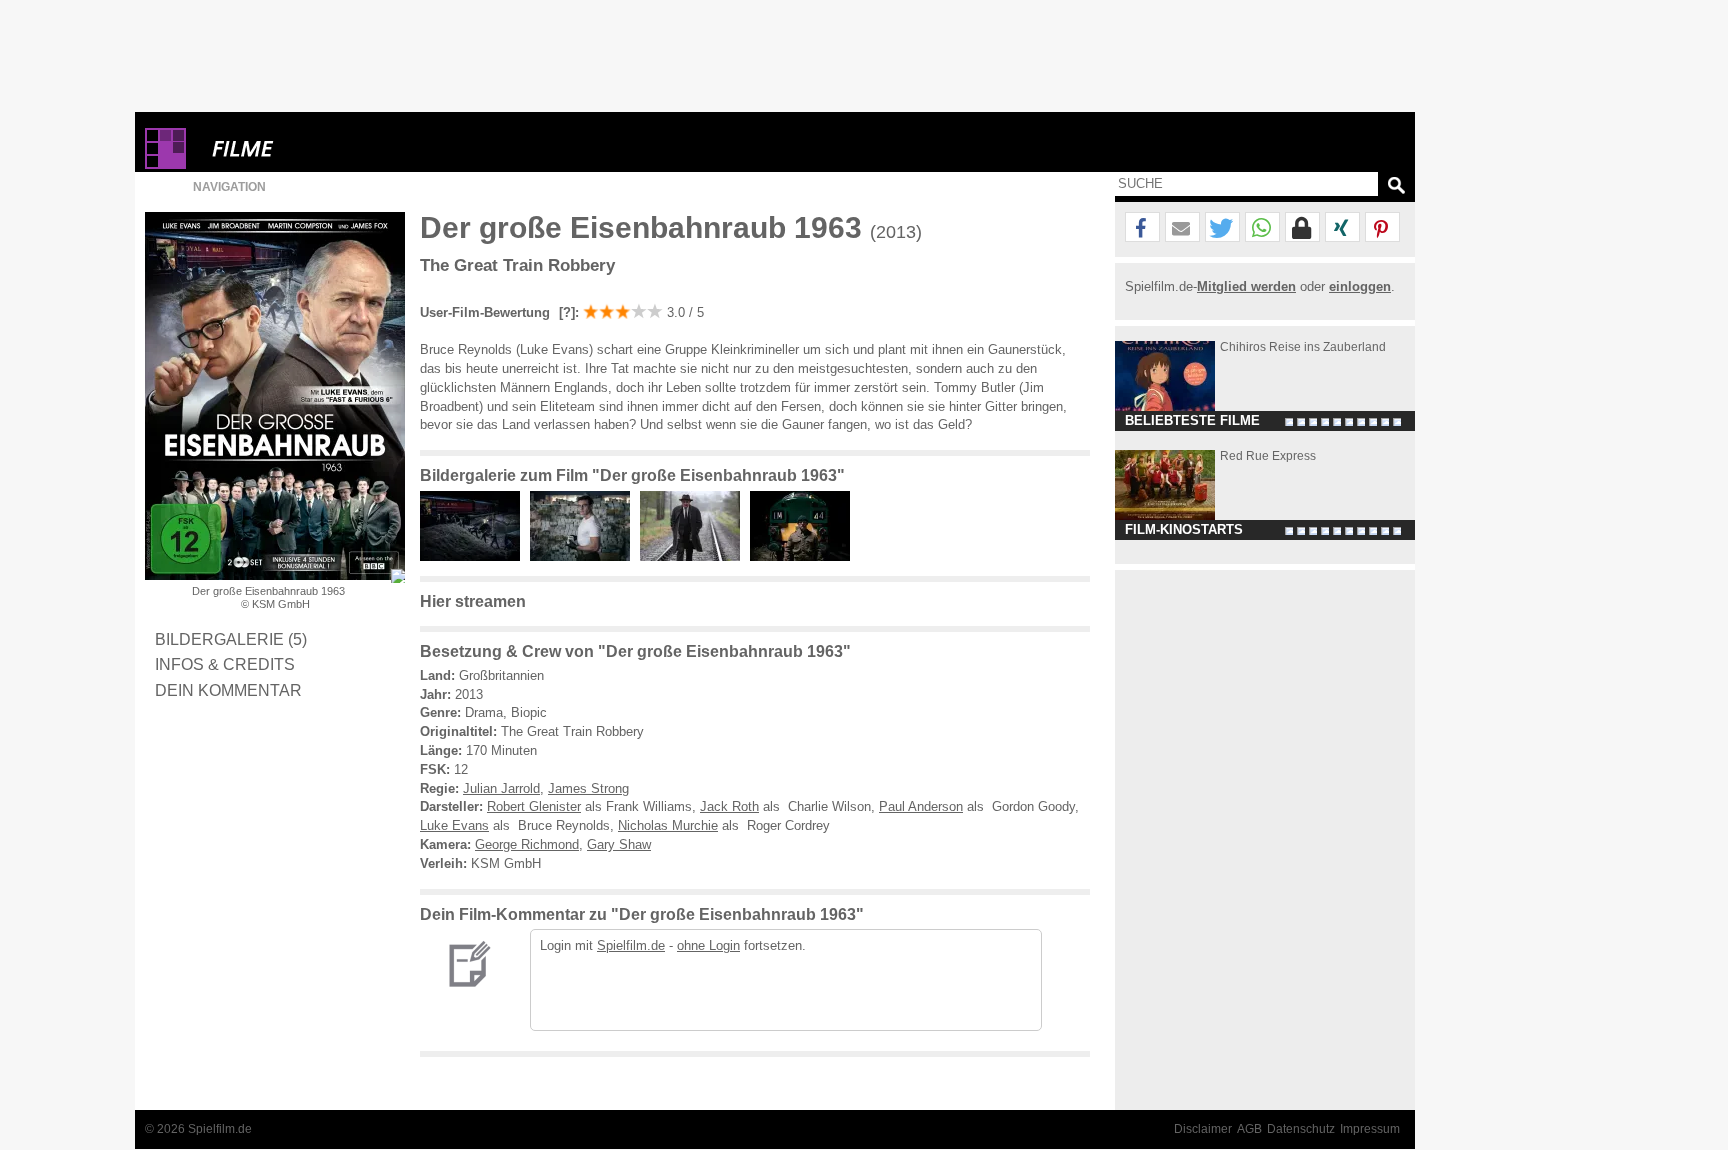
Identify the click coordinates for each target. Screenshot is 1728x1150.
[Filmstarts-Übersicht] (315, 148)
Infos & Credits (225, 664)
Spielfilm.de (631, 945)
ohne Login (708, 945)
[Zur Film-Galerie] (475, 556)
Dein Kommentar (228, 690)
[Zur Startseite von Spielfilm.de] (165, 164)
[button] (1142, 228)
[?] (565, 312)
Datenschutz (1301, 1129)
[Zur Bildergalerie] (398, 576)
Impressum (1370, 1129)
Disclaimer (1203, 1129)
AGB (1249, 1129)
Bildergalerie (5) (231, 639)
